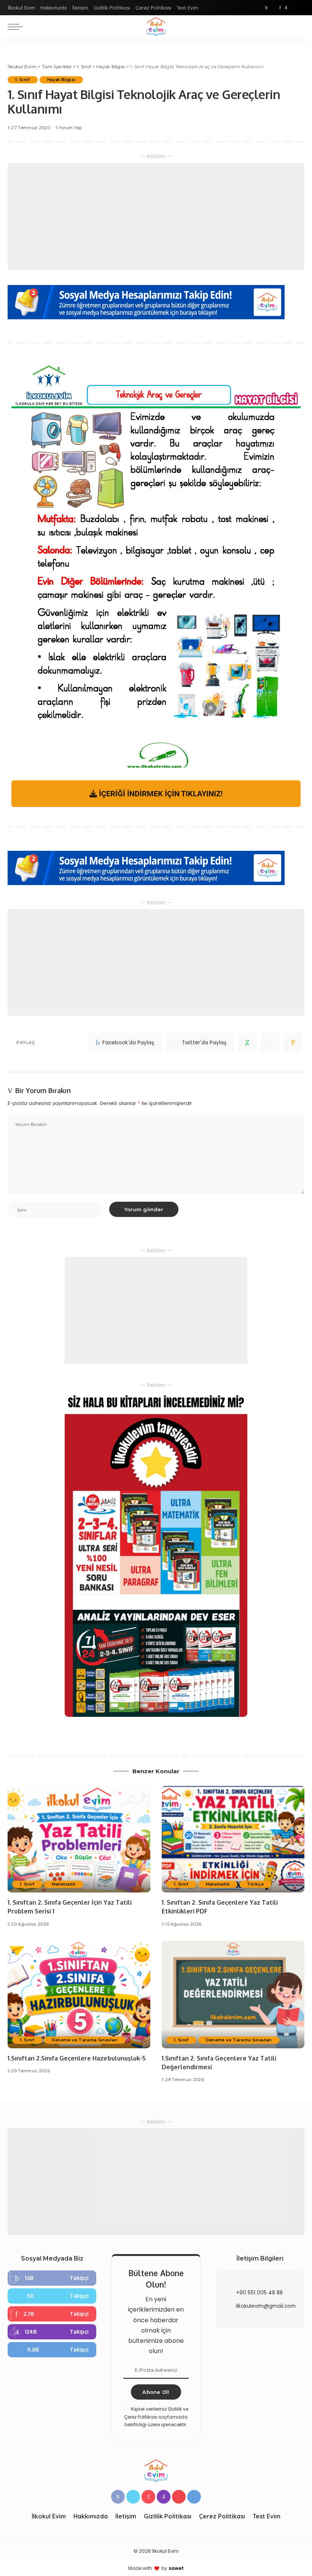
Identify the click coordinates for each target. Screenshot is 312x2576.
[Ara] (300, 27)
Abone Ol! (156, 2392)
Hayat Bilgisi (61, 80)
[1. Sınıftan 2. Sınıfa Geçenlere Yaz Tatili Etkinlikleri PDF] (233, 1839)
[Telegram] (301, 8)
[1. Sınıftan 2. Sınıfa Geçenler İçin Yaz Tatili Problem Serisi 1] (79, 1839)
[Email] (293, 1042)
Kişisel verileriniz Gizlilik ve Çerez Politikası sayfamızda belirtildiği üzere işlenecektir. (156, 2417)
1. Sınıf (23, 80)
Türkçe (255, 1884)
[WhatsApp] (247, 1042)
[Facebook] (267, 8)
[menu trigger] (17, 27)
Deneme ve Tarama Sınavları (85, 2040)
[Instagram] (286, 8)
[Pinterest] (280, 8)
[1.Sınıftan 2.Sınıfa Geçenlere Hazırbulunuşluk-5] (79, 1994)
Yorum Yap (70, 128)
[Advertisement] (156, 216)
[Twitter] (274, 8)
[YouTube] (293, 8)
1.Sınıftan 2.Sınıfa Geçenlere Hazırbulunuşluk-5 (77, 2058)
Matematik (64, 1884)
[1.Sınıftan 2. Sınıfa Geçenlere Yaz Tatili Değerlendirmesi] (233, 1994)
